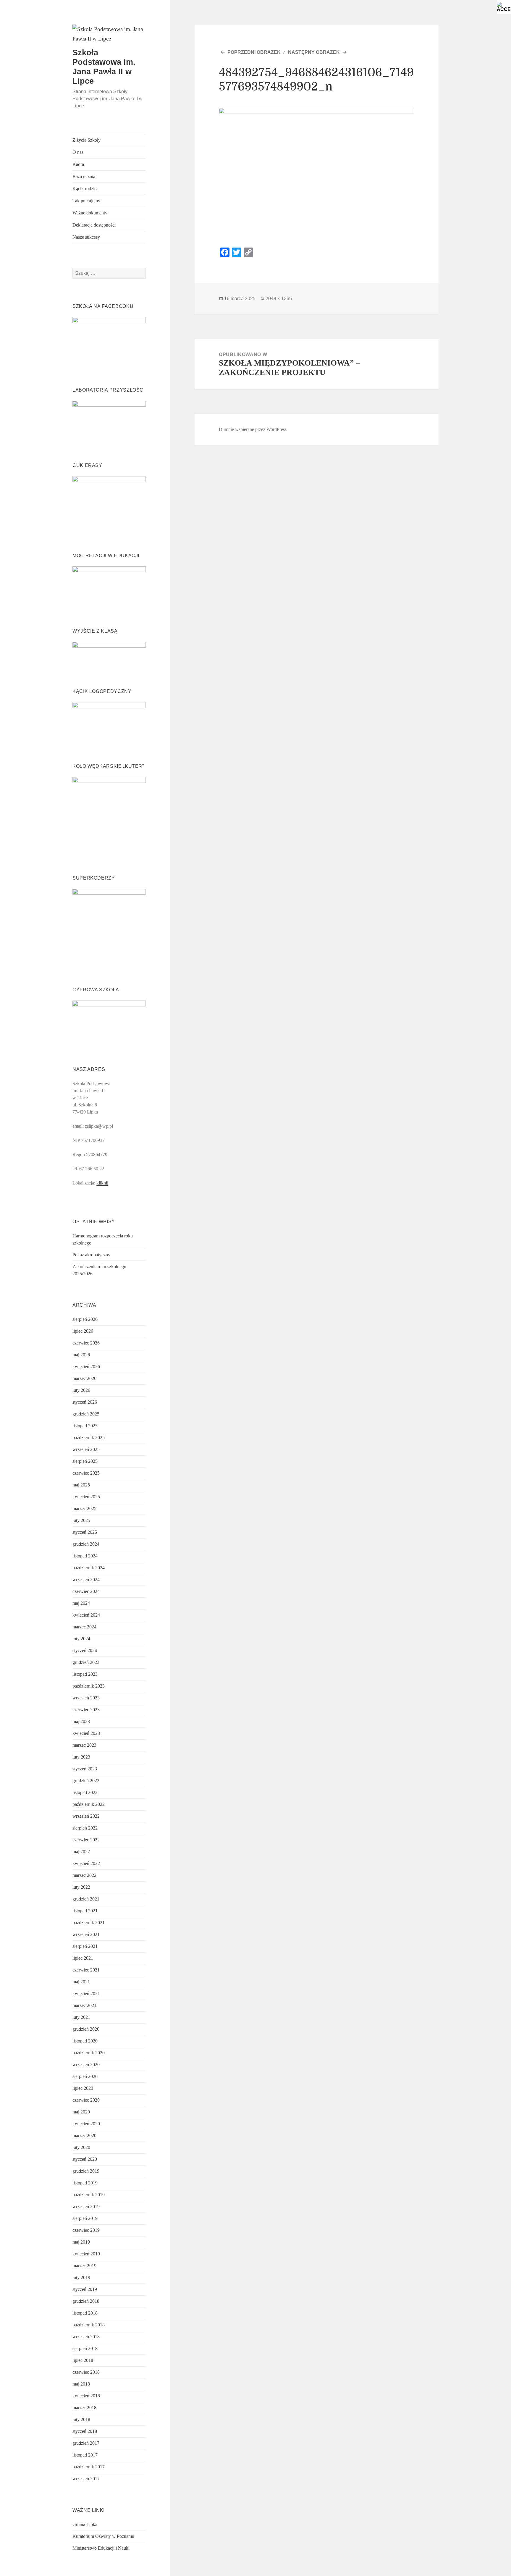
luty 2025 (81, 1520)
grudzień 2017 (86, 2443)
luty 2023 (81, 1757)
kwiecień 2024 (86, 1615)
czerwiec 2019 (86, 2230)
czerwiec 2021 (86, 1970)
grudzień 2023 (86, 1662)
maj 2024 (81, 1603)
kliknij (102, 1183)
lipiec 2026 (83, 1331)
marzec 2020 (84, 2135)
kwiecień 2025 (86, 1497)
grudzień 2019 (86, 2171)
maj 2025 (81, 1485)
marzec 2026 (84, 1378)
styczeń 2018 (85, 2431)
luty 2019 (81, 2277)
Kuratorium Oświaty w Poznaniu (103, 2536)
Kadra (78, 164)
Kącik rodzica (85, 189)
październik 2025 (89, 1438)
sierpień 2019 (85, 2218)
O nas (78, 152)
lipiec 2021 (83, 1958)
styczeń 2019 (85, 2289)
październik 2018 (89, 2325)
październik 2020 (89, 2053)
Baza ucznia (84, 176)
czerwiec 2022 (86, 1840)
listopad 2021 (85, 1911)
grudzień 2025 (86, 1414)
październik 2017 (89, 2467)
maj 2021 (81, 1982)
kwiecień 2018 (86, 2396)
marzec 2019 (84, 2266)
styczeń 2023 (85, 1769)
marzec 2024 (84, 1627)
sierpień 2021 (85, 1946)
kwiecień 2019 (86, 2254)
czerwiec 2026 (86, 1343)
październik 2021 (89, 1923)
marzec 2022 (84, 1875)
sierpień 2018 (85, 2348)
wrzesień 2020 (86, 2064)
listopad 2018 (85, 2313)
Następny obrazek (314, 52)
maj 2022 (81, 1852)
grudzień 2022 (86, 1781)
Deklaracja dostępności (94, 225)
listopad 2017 (85, 2455)
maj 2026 (81, 1355)
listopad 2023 (85, 1674)
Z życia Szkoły (86, 140)
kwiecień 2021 (86, 1994)
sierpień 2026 (85, 1319)
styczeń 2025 (85, 1532)
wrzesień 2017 (86, 2479)
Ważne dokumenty (90, 213)
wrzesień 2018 (86, 2337)
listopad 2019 (85, 2183)
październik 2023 (89, 1686)
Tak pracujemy (86, 201)
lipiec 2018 (83, 2360)
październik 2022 (89, 1804)
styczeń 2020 (85, 2159)
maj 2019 (81, 2242)
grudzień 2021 (86, 1899)
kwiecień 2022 (86, 1863)
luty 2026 (81, 1390)
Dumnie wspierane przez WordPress (253, 429)
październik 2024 (89, 1568)
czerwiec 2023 (86, 1710)
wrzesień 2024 (86, 1579)
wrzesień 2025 (86, 1449)
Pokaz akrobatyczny (91, 1255)
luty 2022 (81, 1887)
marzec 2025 (84, 1508)
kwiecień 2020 (86, 2124)
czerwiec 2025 (86, 1473)
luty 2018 (81, 2419)
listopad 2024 (85, 1556)
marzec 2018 (84, 2408)
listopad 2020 (85, 2041)
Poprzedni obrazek (254, 52)
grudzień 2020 (86, 2029)
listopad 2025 (85, 1426)
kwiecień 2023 (86, 1733)
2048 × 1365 (279, 299)
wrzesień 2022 (86, 1816)
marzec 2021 (84, 2005)
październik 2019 (89, 2195)
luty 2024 (81, 1639)
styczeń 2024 (85, 1650)
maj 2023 (81, 1721)
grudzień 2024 (86, 1544)
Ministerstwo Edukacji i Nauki (101, 2548)
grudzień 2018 (86, 2301)
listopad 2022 (85, 1792)
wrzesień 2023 (86, 1698)
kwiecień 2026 (86, 1367)
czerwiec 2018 (86, 2372)
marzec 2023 (84, 1745)
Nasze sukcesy (86, 237)
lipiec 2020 (83, 2088)
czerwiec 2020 (86, 2100)
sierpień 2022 (85, 1828)
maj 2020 (81, 2112)
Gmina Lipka (85, 2524)
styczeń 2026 (85, 1402)
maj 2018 (81, 2384)
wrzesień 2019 (86, 2206)
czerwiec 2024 (86, 1591)
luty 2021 (81, 2017)
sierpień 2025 (85, 1461)
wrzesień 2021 (86, 1934)
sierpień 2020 (85, 2076)
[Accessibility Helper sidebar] (504, 7)
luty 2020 (81, 2147)
